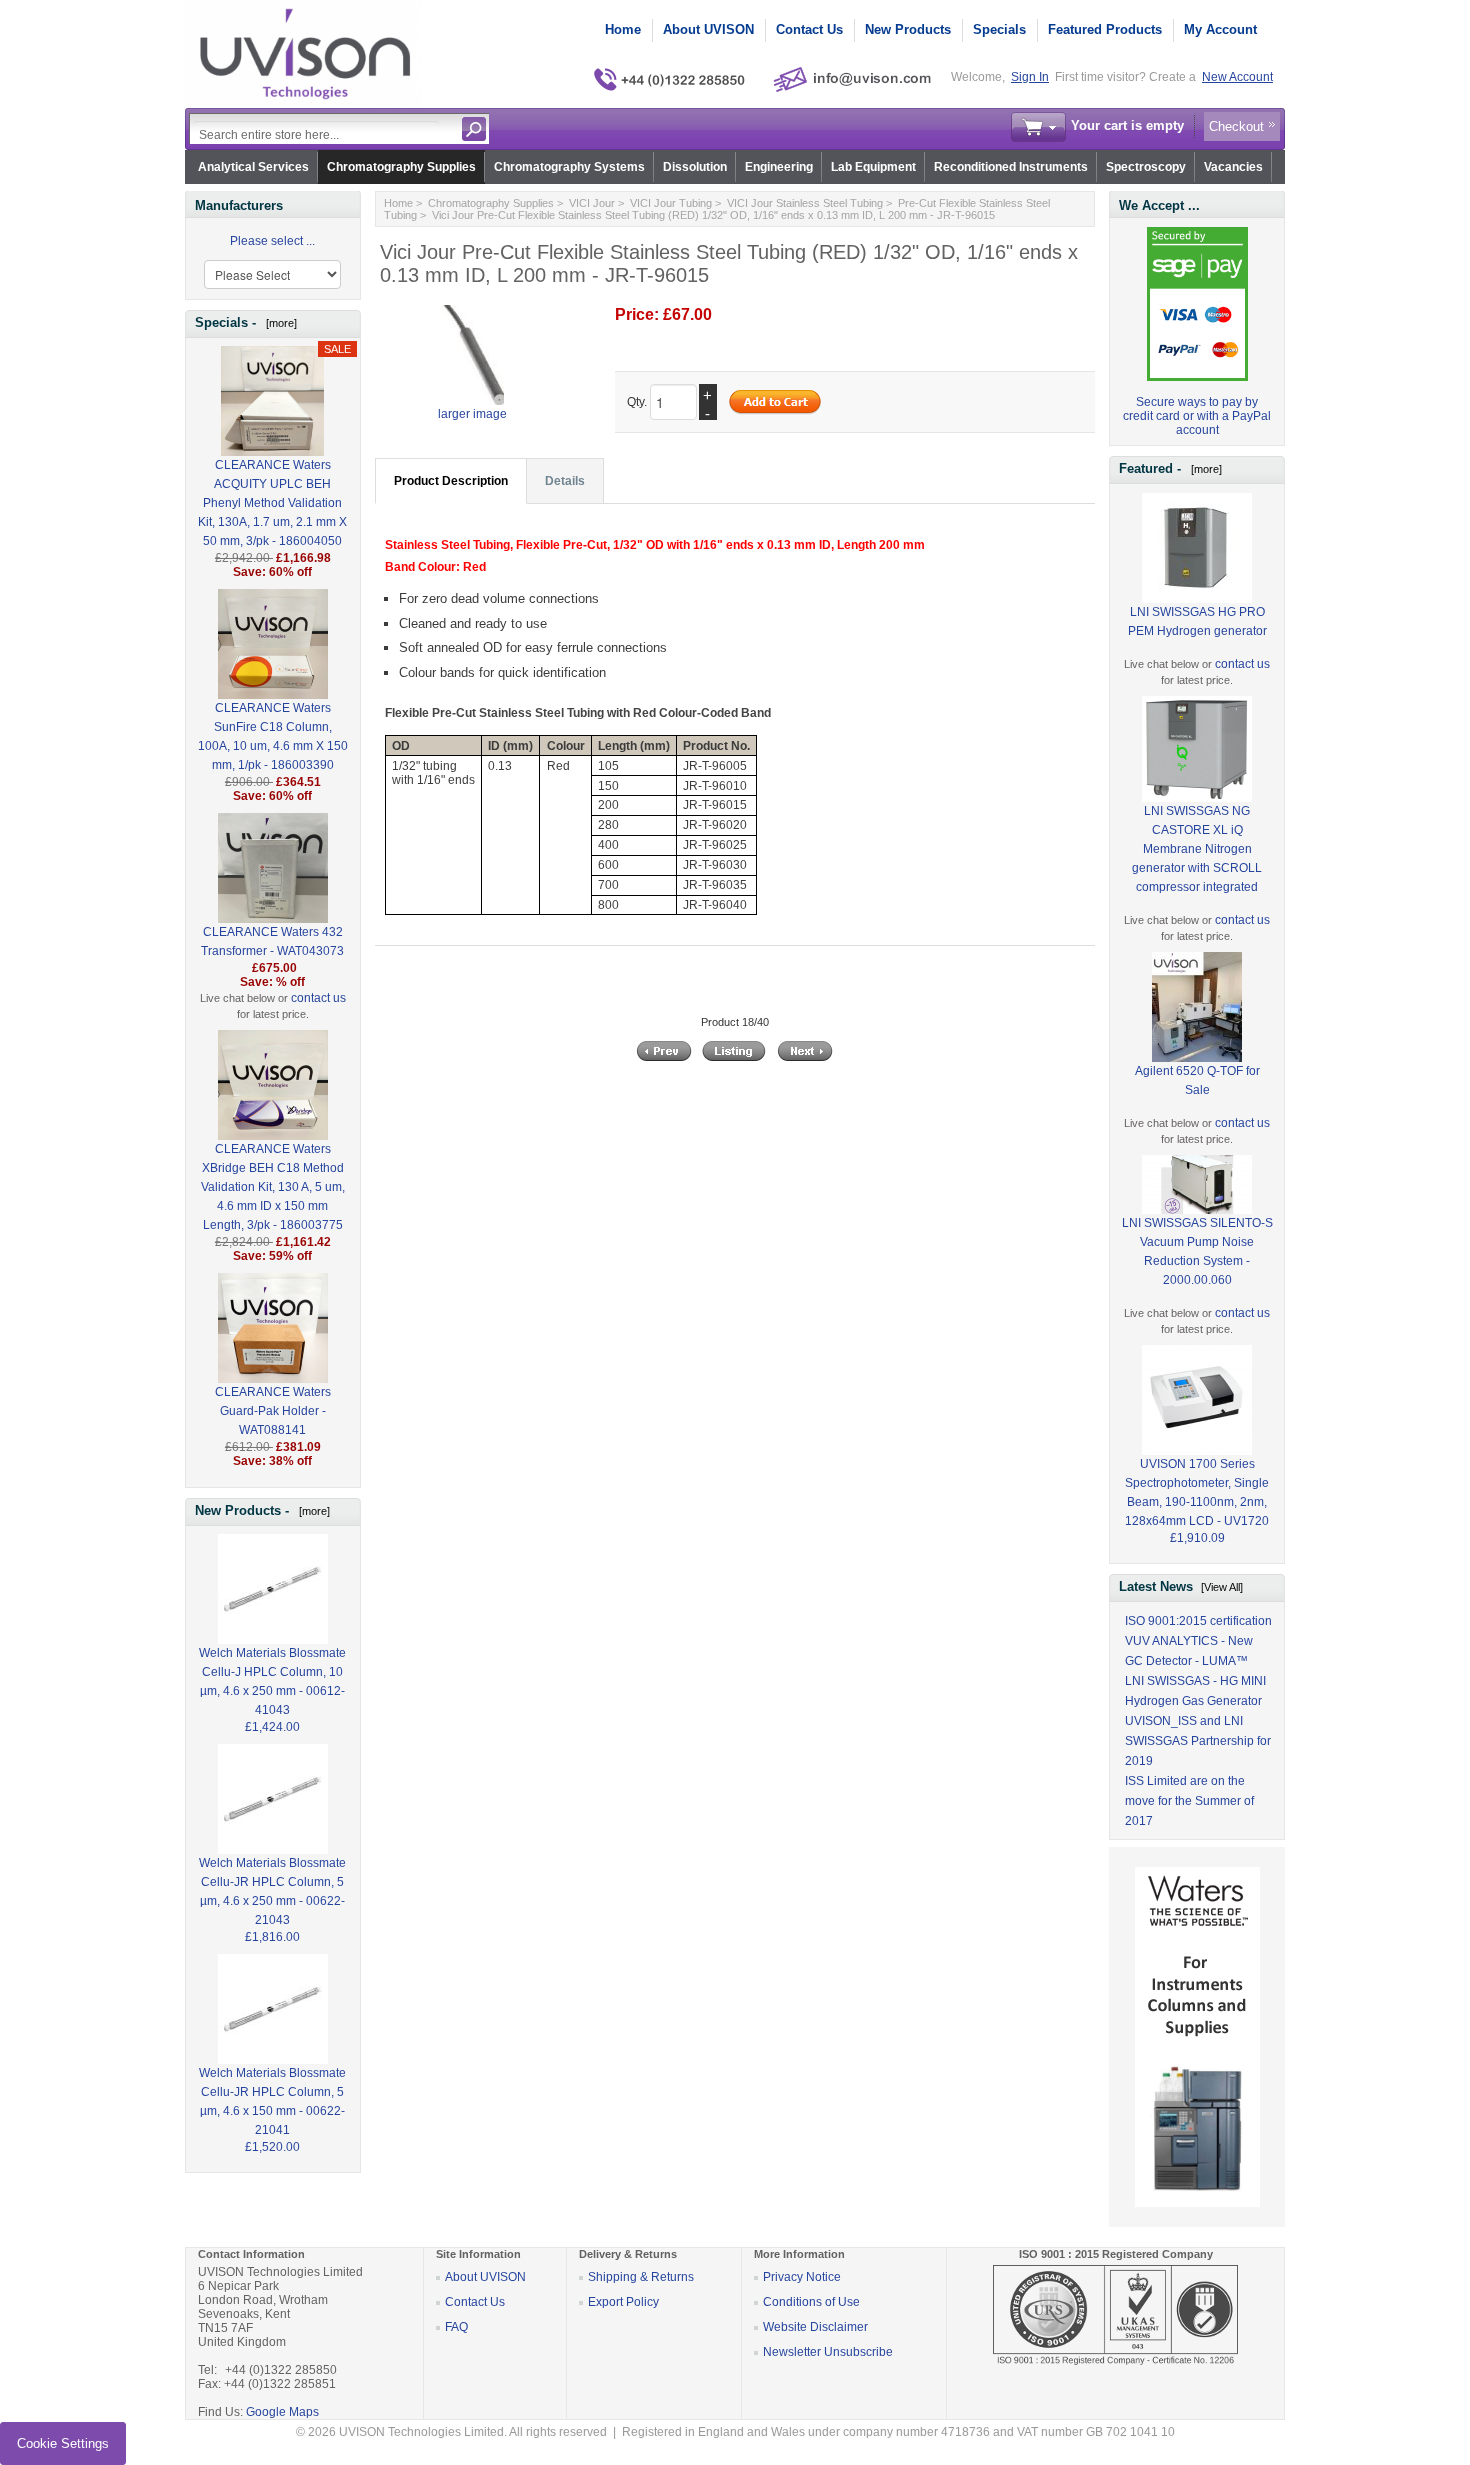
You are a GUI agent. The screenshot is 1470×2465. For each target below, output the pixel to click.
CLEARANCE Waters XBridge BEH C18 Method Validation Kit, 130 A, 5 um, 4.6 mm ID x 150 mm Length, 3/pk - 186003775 (273, 1187)
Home (623, 29)
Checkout (1236, 126)
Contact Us (809, 29)
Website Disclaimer (815, 2327)
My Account (1220, 29)
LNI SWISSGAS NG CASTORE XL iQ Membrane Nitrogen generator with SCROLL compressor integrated (1197, 849)
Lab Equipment (873, 167)
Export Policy (623, 2302)
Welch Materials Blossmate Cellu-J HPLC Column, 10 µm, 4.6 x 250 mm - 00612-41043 (272, 1681)
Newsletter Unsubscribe (828, 2352)
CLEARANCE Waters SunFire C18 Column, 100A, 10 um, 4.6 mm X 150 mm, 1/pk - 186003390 (273, 736)
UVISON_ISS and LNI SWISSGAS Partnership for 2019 (1198, 1741)
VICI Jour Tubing (671, 203)
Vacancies (1233, 167)
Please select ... (272, 241)
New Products (908, 29)
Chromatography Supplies (401, 167)
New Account (1237, 77)
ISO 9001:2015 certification (1198, 1621)
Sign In (1030, 77)
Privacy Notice (802, 2277)
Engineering (779, 167)
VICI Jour (592, 203)
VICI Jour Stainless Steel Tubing (805, 203)
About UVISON (708, 29)
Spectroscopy (1146, 167)
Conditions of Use (811, 2302)
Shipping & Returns (641, 2277)
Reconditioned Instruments (1011, 167)
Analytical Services (253, 167)
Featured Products (1105, 29)
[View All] (1222, 1587)
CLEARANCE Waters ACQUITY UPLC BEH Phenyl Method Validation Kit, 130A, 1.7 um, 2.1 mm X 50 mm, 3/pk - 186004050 (272, 503)
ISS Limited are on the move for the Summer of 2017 (1189, 1801)
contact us (318, 998)
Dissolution (695, 167)
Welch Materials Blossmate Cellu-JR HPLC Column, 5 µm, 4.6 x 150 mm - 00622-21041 (272, 2101)
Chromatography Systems (569, 167)
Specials (999, 29)
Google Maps (282, 2412)
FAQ (456, 2327)
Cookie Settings (63, 2443)
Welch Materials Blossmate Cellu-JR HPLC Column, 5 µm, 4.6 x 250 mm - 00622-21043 (272, 1891)
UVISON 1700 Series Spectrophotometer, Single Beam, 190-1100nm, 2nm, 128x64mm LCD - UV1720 (1197, 1492)
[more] (278, 323)
